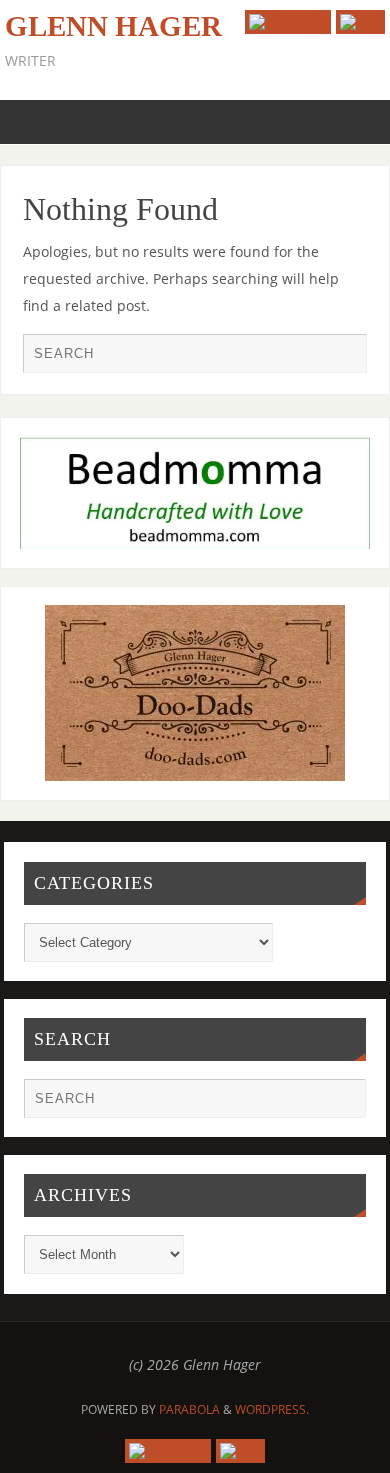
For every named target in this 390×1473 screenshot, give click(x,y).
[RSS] (360, 22)
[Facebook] (288, 22)
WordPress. (272, 1409)
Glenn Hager (113, 26)
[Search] (342, 358)
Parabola (189, 1409)
